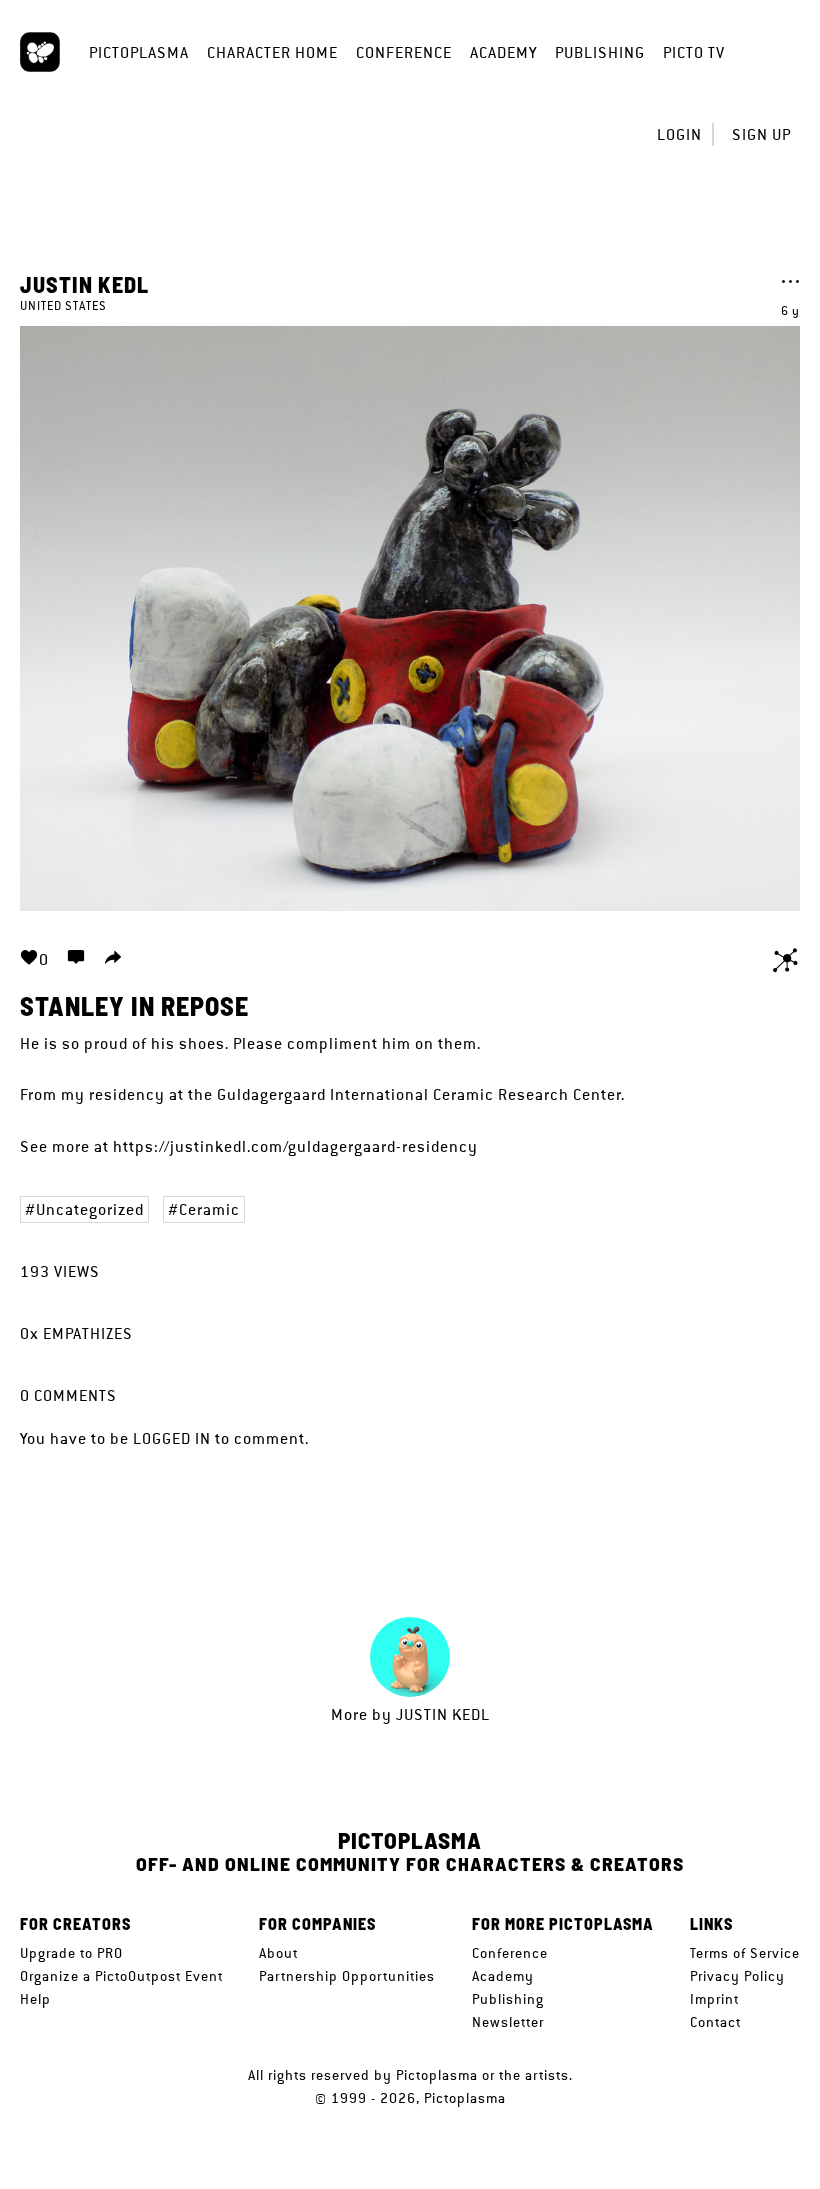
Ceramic (209, 1209)
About (278, 1953)
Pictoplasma (139, 52)
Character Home (272, 52)
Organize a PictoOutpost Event (121, 1976)
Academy (503, 52)
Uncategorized (90, 1209)
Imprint (714, 1999)
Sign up (761, 134)
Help (35, 1999)
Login (679, 134)
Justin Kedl (84, 284)
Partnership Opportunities (347, 1976)
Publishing (600, 52)
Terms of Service (745, 1953)
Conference (404, 52)
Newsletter (508, 2022)
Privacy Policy (737, 1976)
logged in (172, 1438)
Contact (715, 2022)
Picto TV (694, 52)
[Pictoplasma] (40, 52)
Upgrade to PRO (71, 1953)
